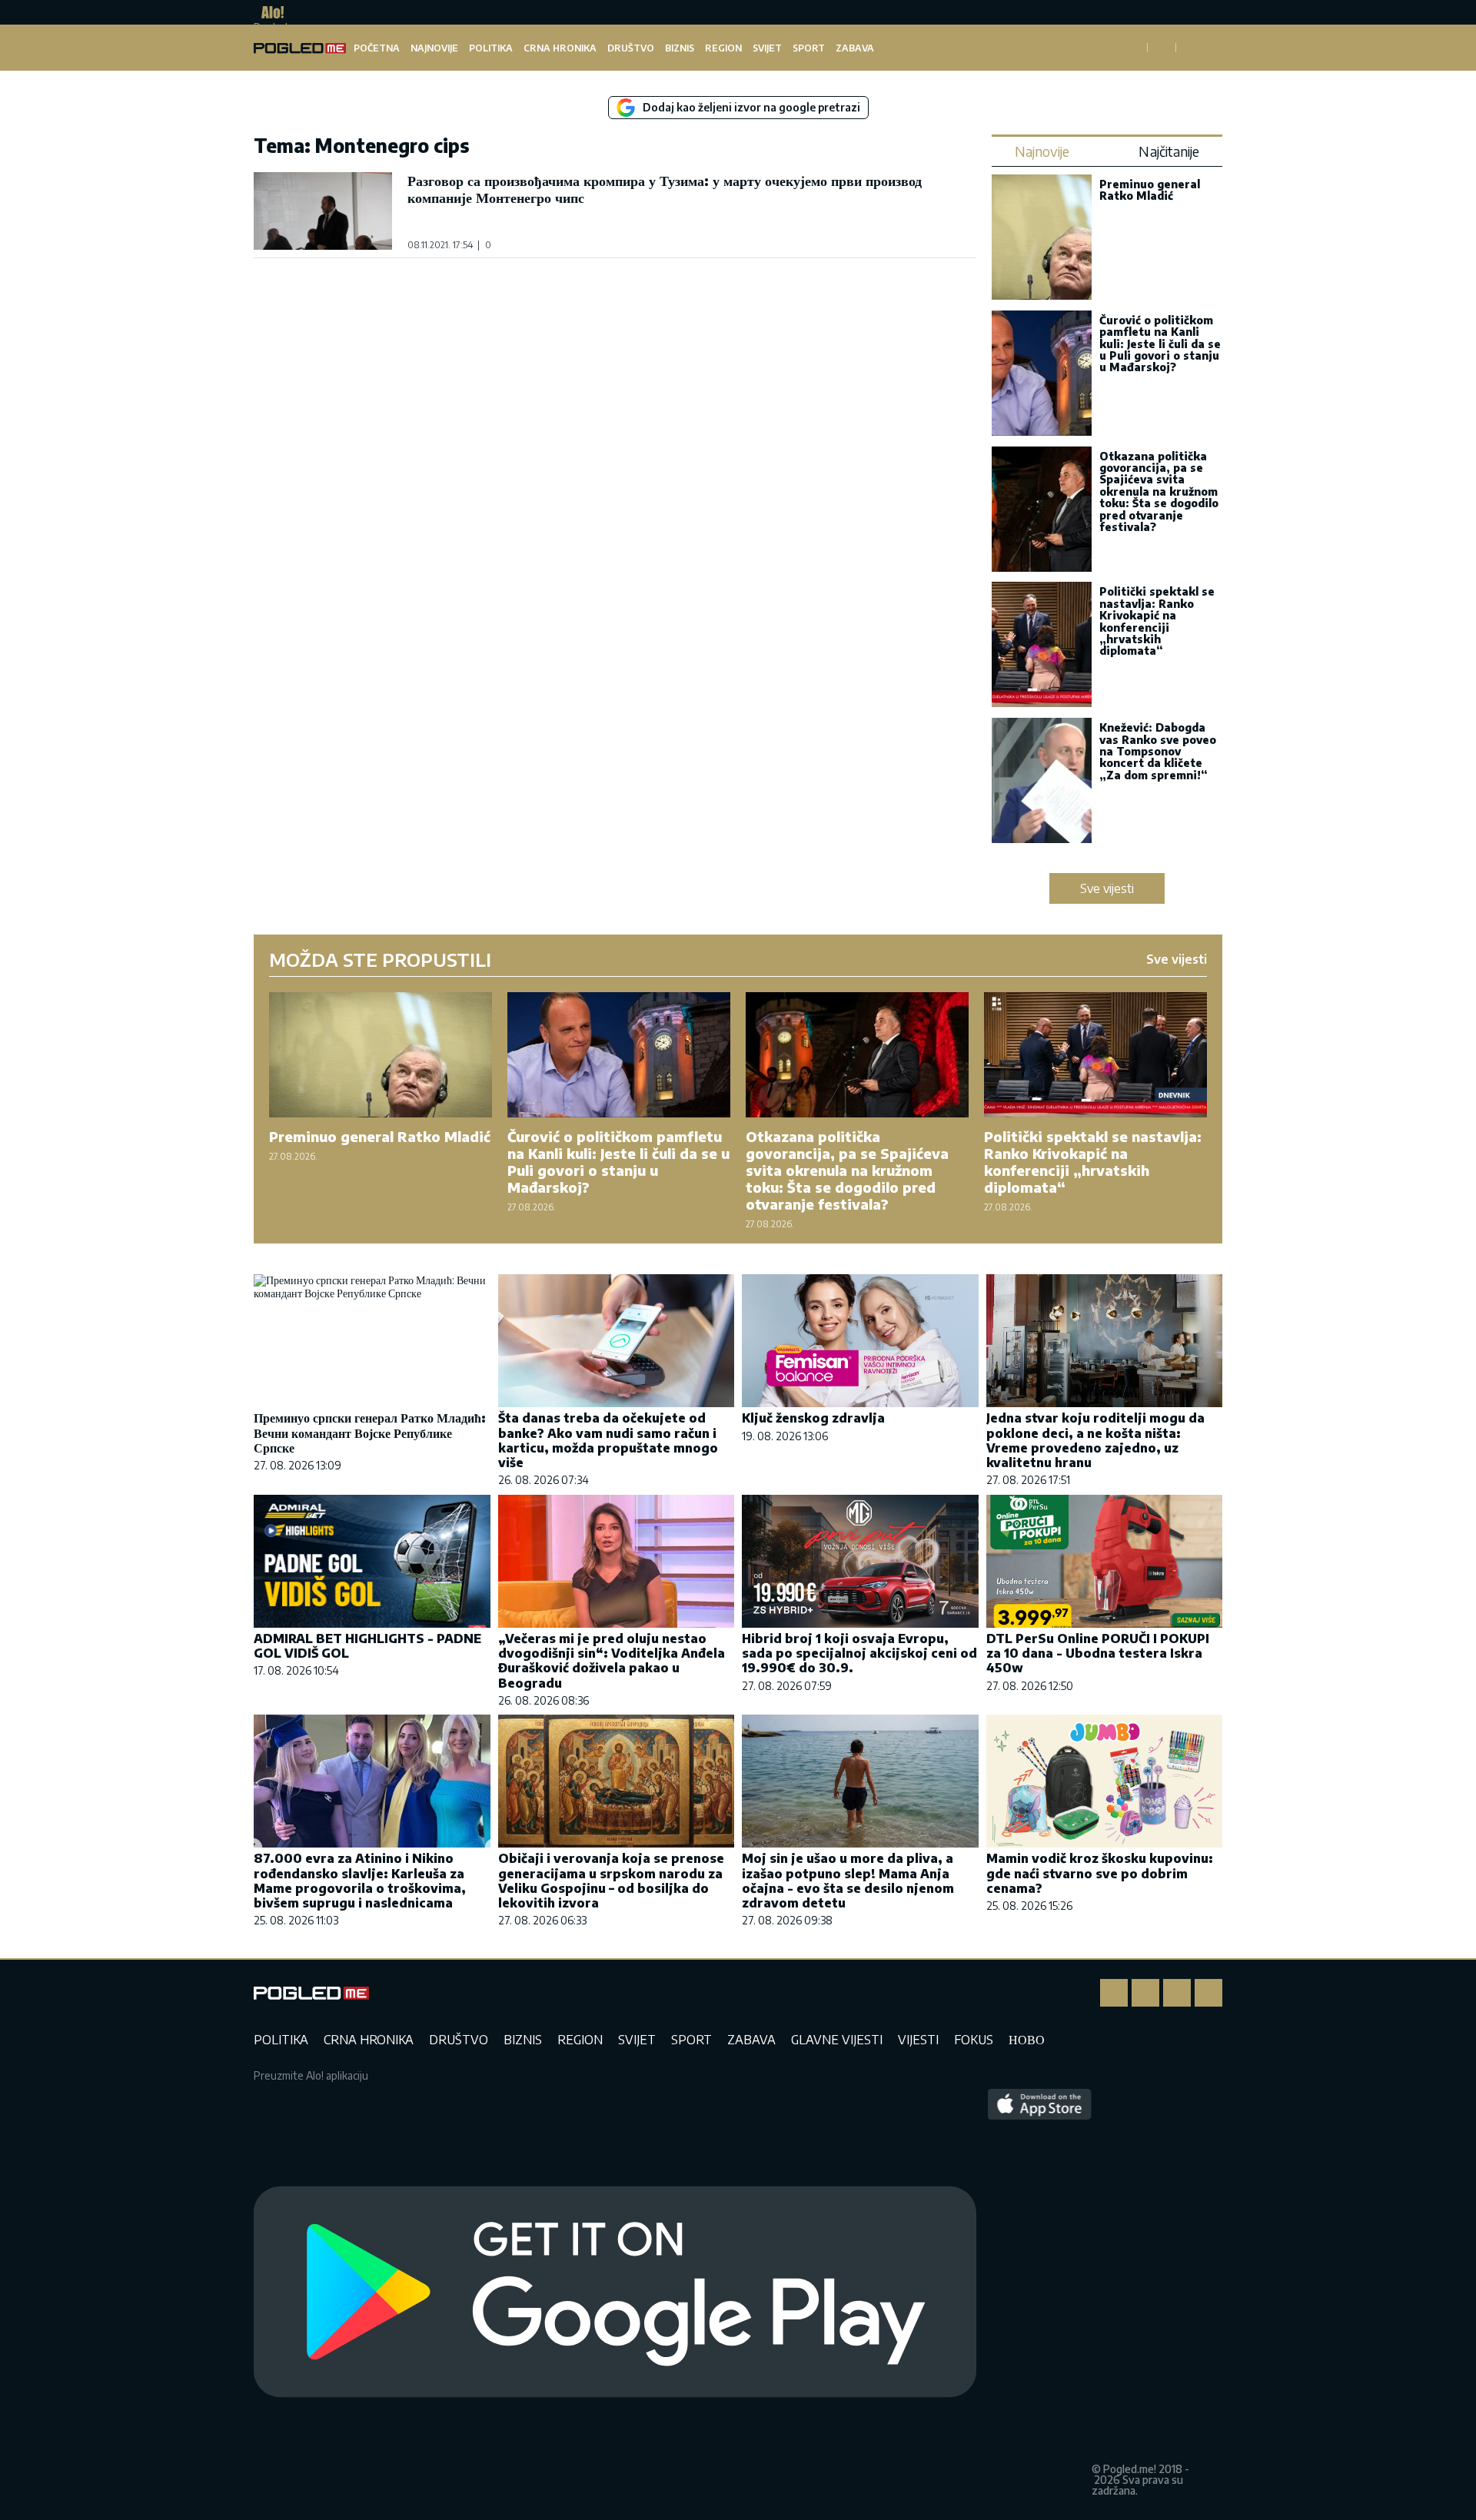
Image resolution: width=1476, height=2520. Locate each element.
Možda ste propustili (380, 959)
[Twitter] (1177, 1993)
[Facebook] (1114, 1993)
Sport (809, 48)
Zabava (855, 48)
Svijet (767, 48)
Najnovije (434, 48)
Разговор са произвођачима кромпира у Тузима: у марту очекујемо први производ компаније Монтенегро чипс (665, 189)
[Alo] (269, 12)
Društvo (631, 48)
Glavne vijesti (837, 2040)
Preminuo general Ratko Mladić (1150, 190)
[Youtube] (1208, 1993)
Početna (377, 48)
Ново (1027, 2040)
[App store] (1040, 2293)
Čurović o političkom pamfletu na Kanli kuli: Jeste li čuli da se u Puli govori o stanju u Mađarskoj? (1160, 344)
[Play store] (615, 2293)
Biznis (680, 48)
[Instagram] (1145, 1993)
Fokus (974, 2040)
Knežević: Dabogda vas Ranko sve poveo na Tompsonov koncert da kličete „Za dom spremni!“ (1158, 751)
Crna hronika (560, 48)
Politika (491, 48)
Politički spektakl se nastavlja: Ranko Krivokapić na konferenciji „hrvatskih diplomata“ (1157, 621)
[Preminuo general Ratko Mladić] (1042, 239)
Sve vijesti (1107, 888)
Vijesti (918, 2040)
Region (723, 48)
